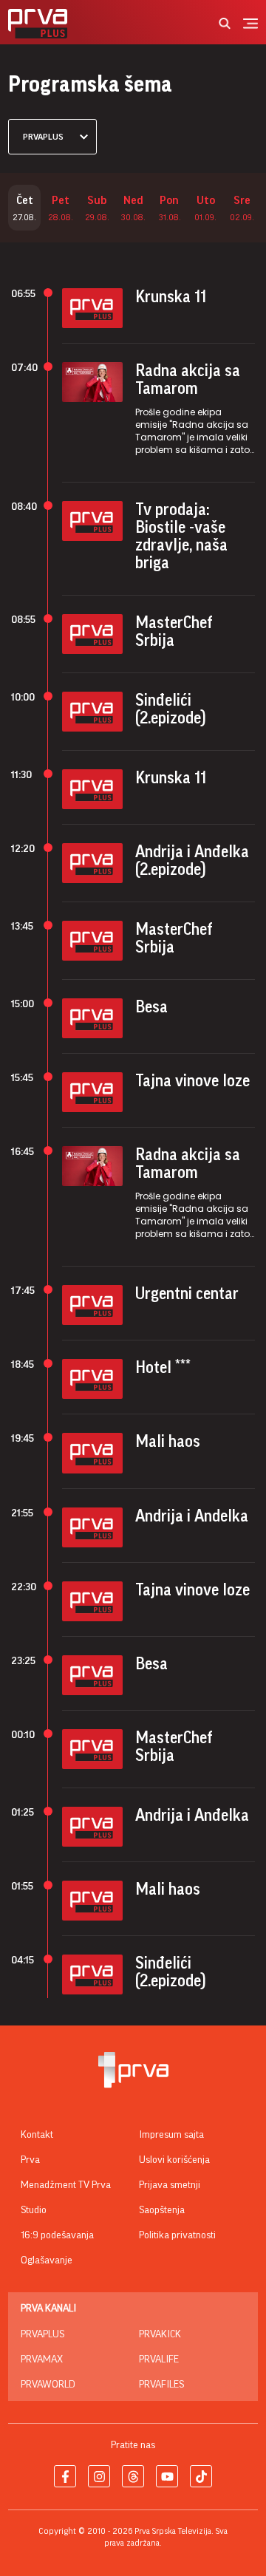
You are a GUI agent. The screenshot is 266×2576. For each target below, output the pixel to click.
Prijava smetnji (170, 2185)
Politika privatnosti (177, 2235)
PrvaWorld (48, 2385)
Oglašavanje (47, 2260)
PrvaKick (160, 2334)
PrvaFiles (161, 2385)
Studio (34, 2210)
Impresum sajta (171, 2135)
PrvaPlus (42, 2334)
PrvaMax (42, 2359)
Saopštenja (162, 2210)
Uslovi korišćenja (174, 2160)
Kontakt (37, 2135)
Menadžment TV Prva (66, 2185)
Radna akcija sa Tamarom (188, 380)
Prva (30, 2160)
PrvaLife (159, 2359)
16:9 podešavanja (57, 2235)
